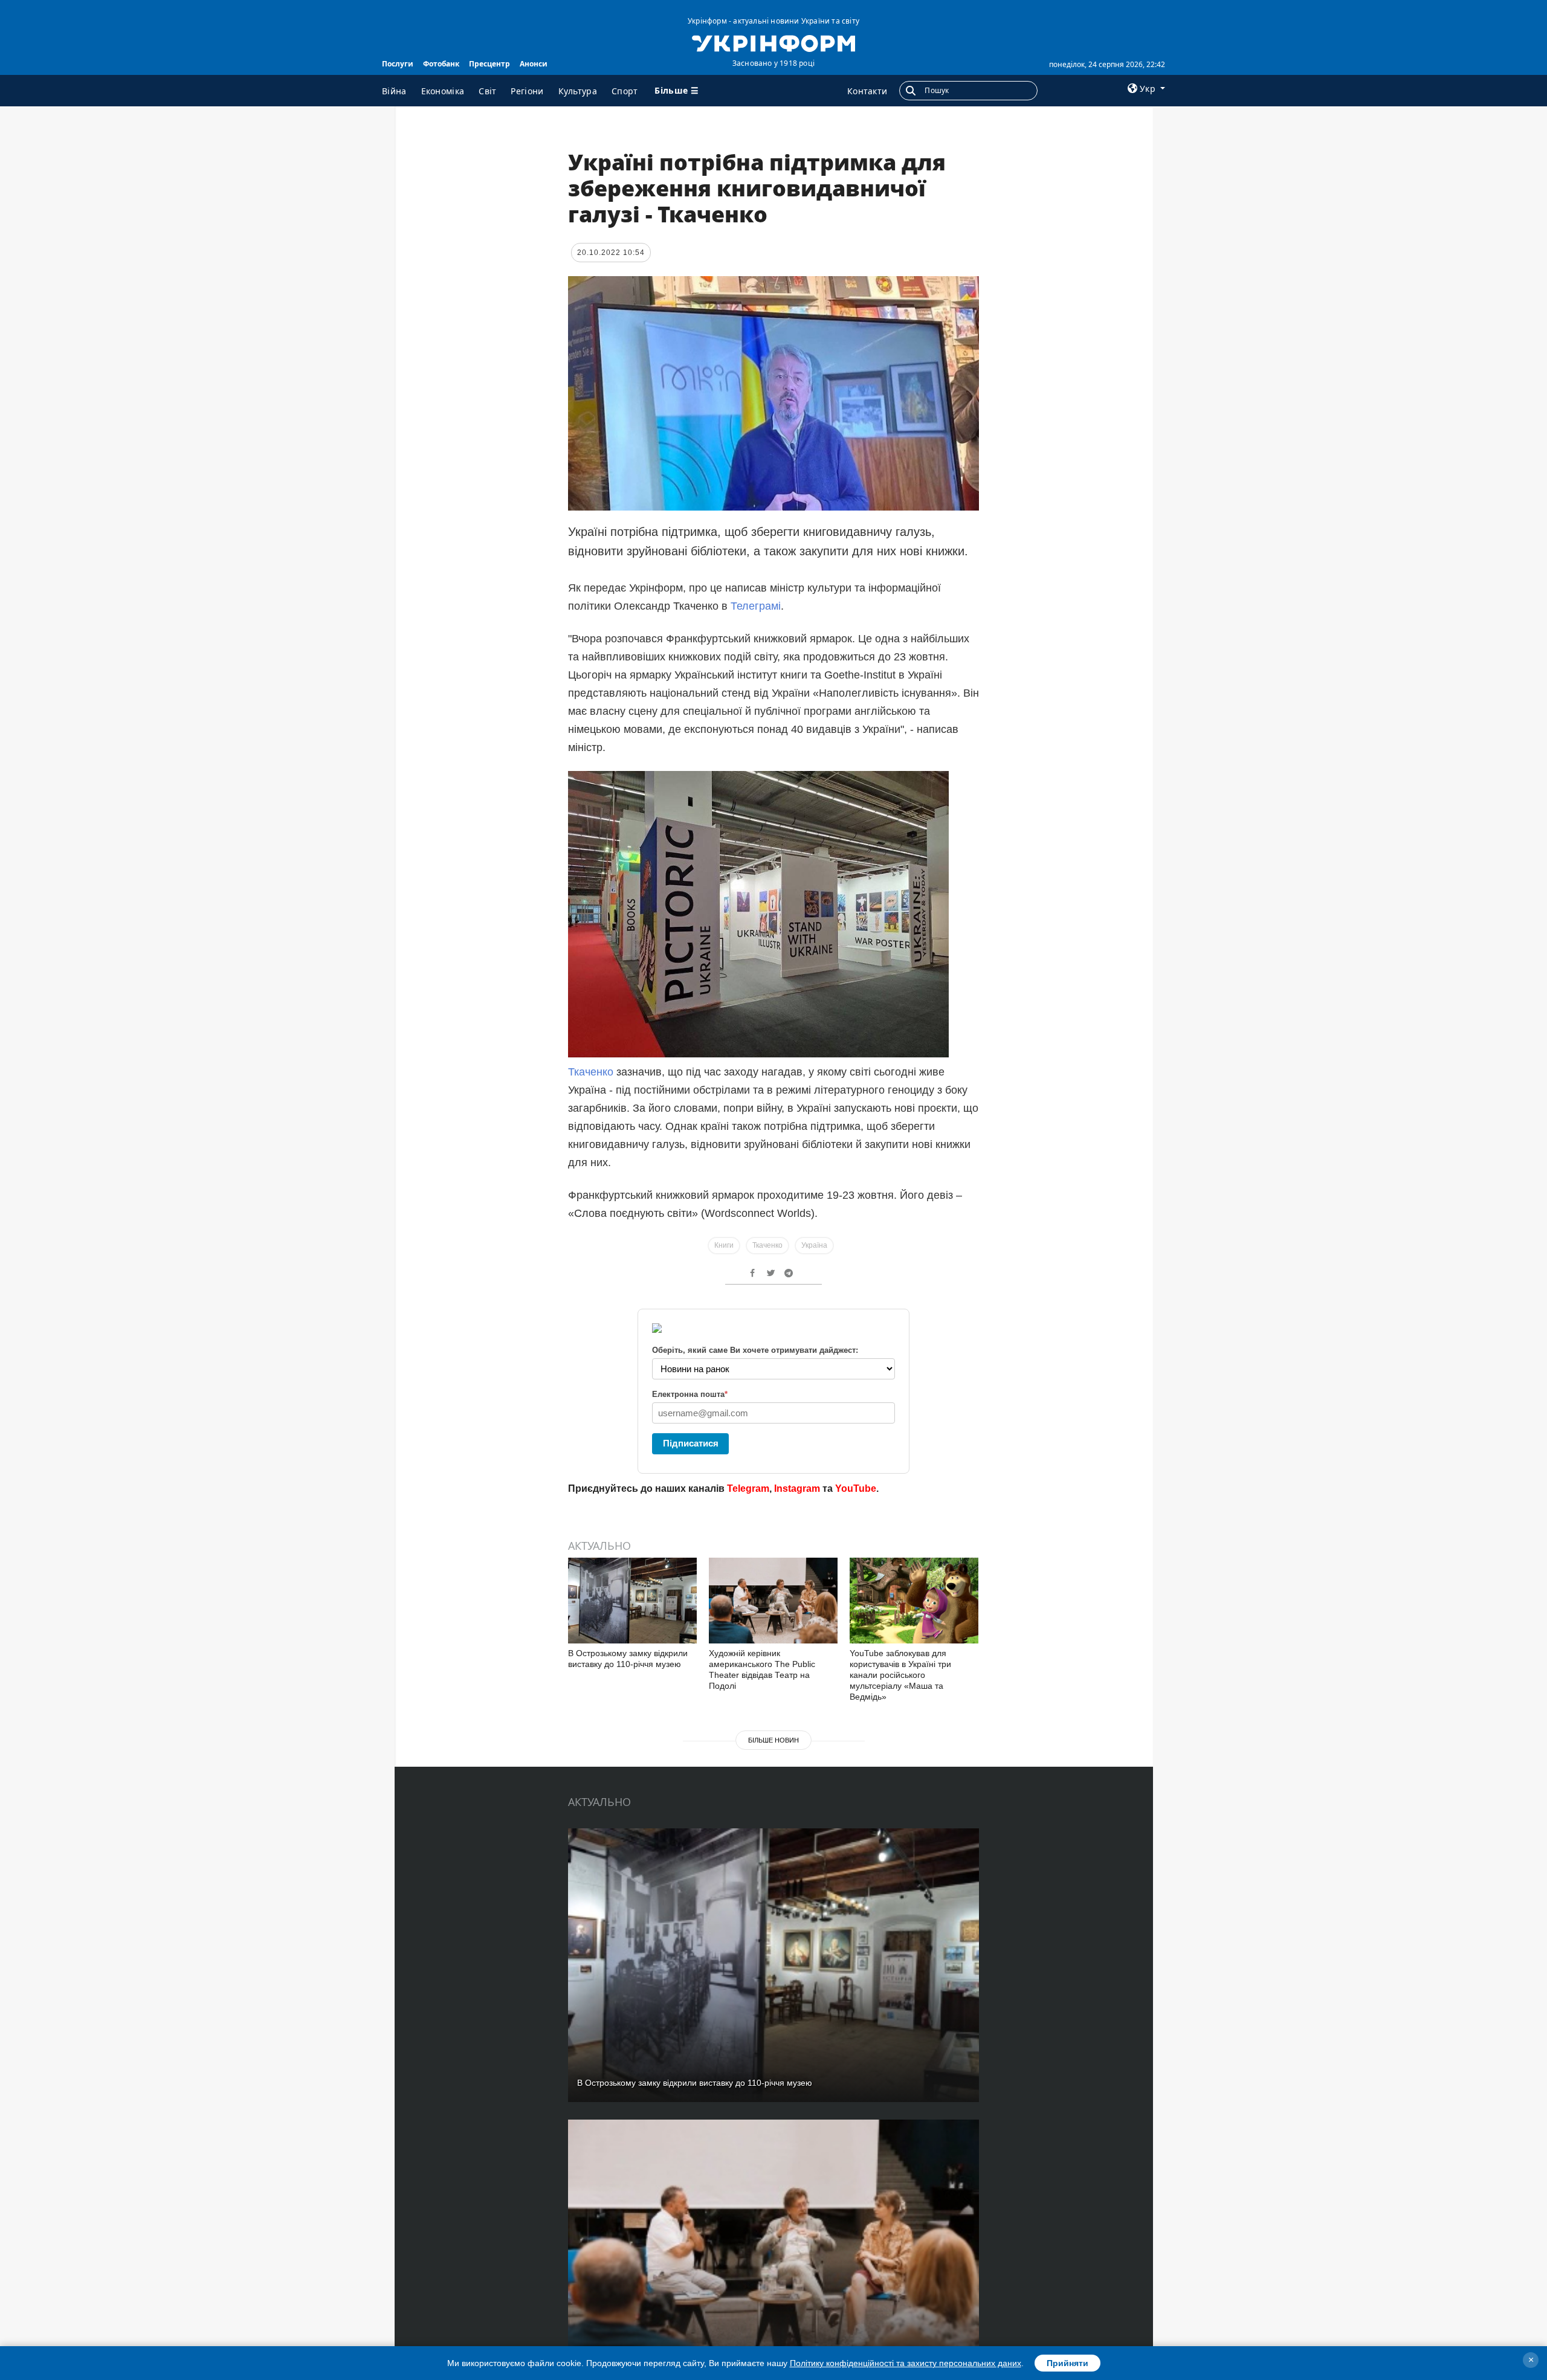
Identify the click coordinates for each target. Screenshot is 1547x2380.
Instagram (797, 1488)
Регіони (527, 91)
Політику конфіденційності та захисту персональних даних (906, 2363)
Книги (724, 1245)
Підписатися (691, 1443)
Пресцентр (489, 64)
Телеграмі (756, 606)
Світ (487, 91)
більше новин (773, 1740)
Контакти (867, 91)
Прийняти (1067, 2363)
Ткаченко (591, 1072)
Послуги (398, 64)
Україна (814, 1245)
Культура (578, 91)
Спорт (625, 91)
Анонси (534, 64)
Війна (394, 91)
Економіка (443, 91)
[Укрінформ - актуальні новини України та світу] (773, 42)
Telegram (748, 1488)
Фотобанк (441, 64)
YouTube (856, 1488)
